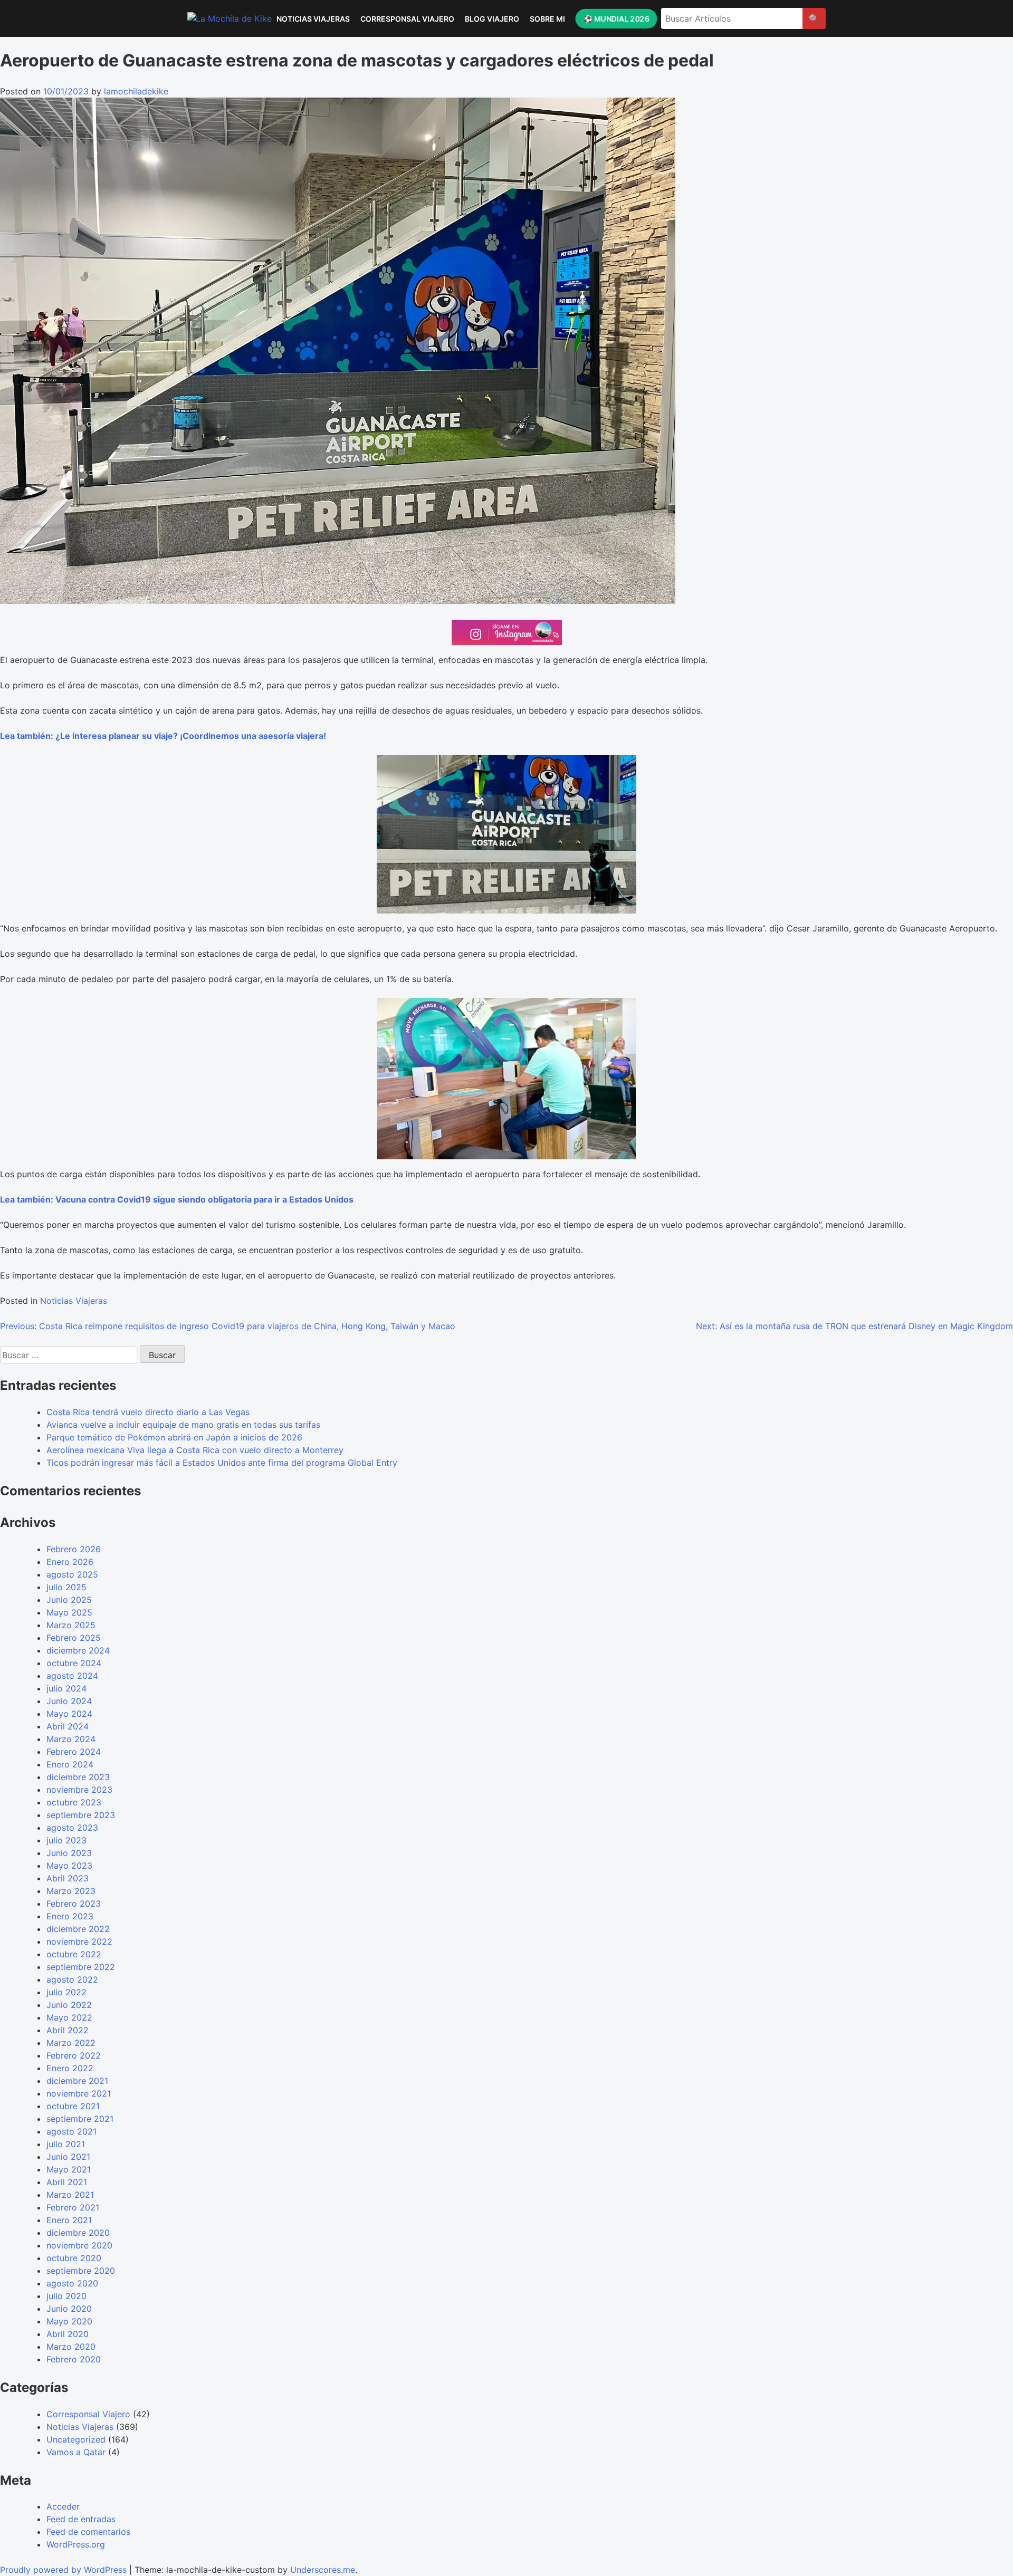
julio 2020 (66, 2296)
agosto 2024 (72, 1676)
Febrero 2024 (74, 1752)
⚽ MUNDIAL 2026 (616, 18)
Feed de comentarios (88, 2532)
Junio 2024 (69, 1701)
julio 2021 (66, 2144)
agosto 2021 (71, 2131)
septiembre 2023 (81, 1815)
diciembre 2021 (77, 2081)
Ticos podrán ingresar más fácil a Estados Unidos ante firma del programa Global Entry (222, 1463)
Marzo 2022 (71, 2043)
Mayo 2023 (69, 1866)
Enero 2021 (69, 2220)
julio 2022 (66, 1992)
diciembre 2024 (78, 1650)
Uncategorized (76, 2439)
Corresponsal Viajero (407, 19)
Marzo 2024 (71, 1739)
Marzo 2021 (70, 2195)
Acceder (63, 2506)
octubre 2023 (74, 1802)
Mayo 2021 (69, 2169)
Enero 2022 (70, 2068)
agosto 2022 (72, 1979)
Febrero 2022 (74, 2055)
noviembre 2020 (79, 2245)
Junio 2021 (68, 2157)
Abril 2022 (68, 2030)
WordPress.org (76, 2544)
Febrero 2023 (74, 1904)
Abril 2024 (68, 1726)
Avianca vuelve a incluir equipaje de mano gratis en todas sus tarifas (183, 1425)
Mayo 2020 (69, 2321)
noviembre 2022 (79, 1941)
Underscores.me (323, 2570)
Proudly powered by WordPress (65, 2570)
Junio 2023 (69, 1853)
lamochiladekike (136, 91)
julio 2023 (66, 1840)
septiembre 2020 (81, 2271)
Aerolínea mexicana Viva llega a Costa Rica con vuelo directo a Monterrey (195, 1450)
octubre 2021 (73, 2106)
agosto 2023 (72, 1828)
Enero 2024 (70, 1764)
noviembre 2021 (79, 2093)
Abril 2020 (68, 2334)
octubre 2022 (74, 1954)
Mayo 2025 (69, 1612)
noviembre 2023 (79, 1790)
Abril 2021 (67, 2182)
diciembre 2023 (78, 1777)
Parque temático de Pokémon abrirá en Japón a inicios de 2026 (174, 1437)
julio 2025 (66, 1587)
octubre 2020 (74, 2258)
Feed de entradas (81, 2519)
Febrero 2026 (74, 1549)
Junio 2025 (69, 1600)
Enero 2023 (70, 1916)
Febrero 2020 (74, 2359)
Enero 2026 (70, 1562)
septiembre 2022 (81, 1967)
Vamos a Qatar (76, 2452)
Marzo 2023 (71, 1891)
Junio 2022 (69, 2005)
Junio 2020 (69, 2309)
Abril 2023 (68, 1878)
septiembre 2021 (80, 2119)
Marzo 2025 (71, 1625)
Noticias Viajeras (313, 19)
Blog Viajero (492, 19)
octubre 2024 (74, 1663)
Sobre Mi (547, 19)
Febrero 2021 (73, 2207)
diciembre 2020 (78, 2233)
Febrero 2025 (74, 1638)
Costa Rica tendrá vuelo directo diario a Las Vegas (148, 1412)
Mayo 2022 (69, 2017)
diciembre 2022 (78, 1929)
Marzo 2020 (71, 2347)
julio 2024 (66, 1688)
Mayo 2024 (69, 1714)
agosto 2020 (72, 2283)
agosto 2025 (72, 1574)
